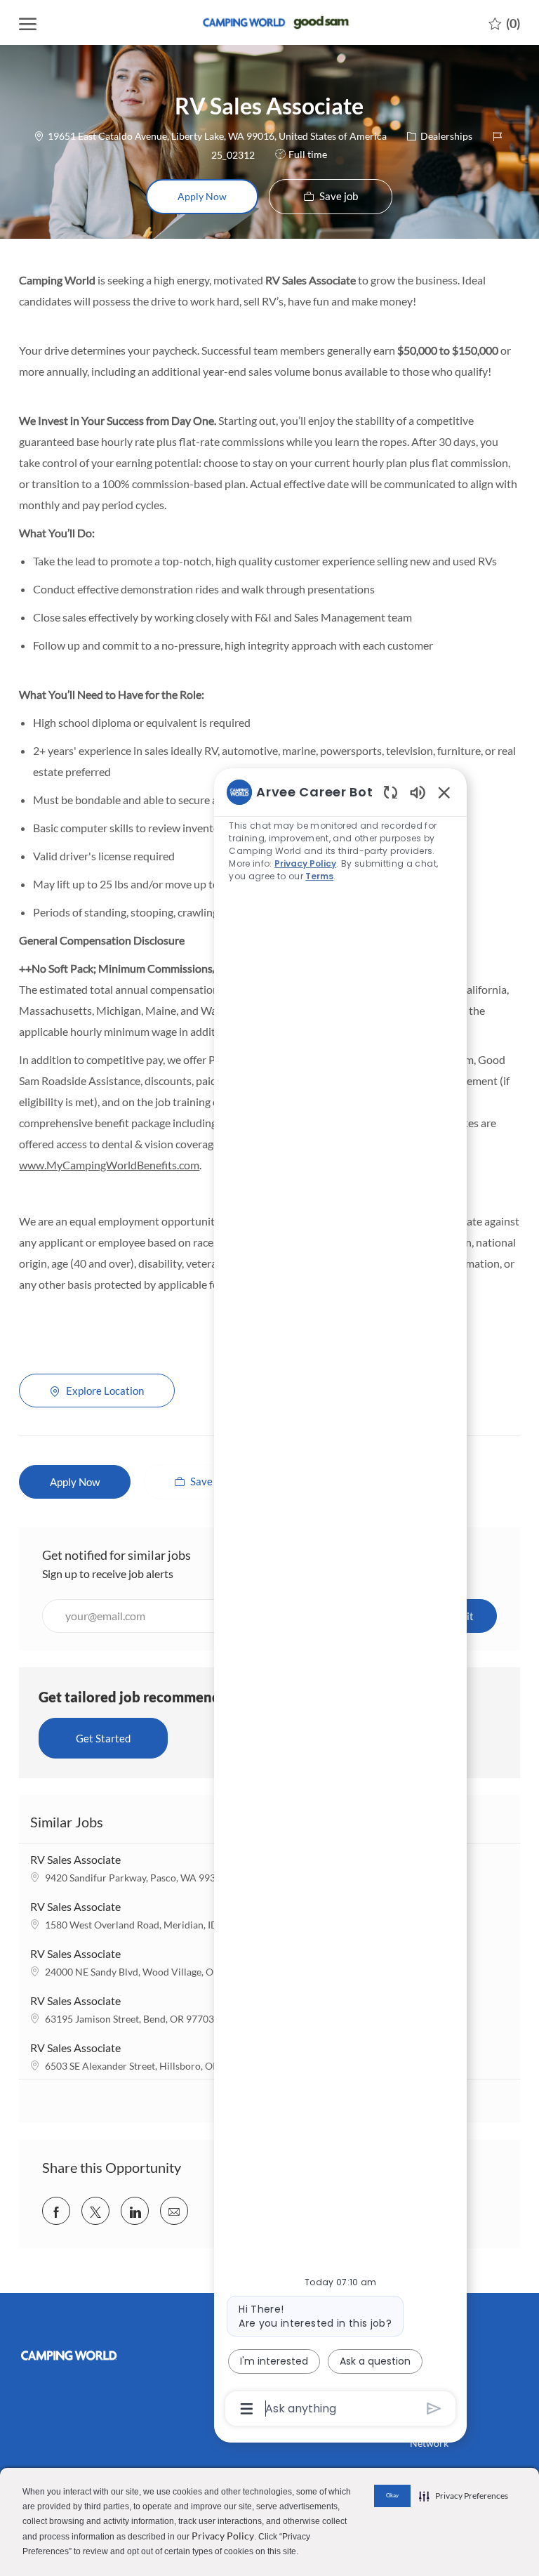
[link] (75, 2355)
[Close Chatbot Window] (444, 792)
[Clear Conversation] (391, 792)
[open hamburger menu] (28, 23)
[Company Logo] (269, 22)
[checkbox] (331, 197)
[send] (434, 2409)
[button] (202, 197)
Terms (319, 876)
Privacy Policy (223, 2536)
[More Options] (247, 2409)
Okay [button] (392, 2495)
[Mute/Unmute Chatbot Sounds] (418, 792)
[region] (340, 1599)
